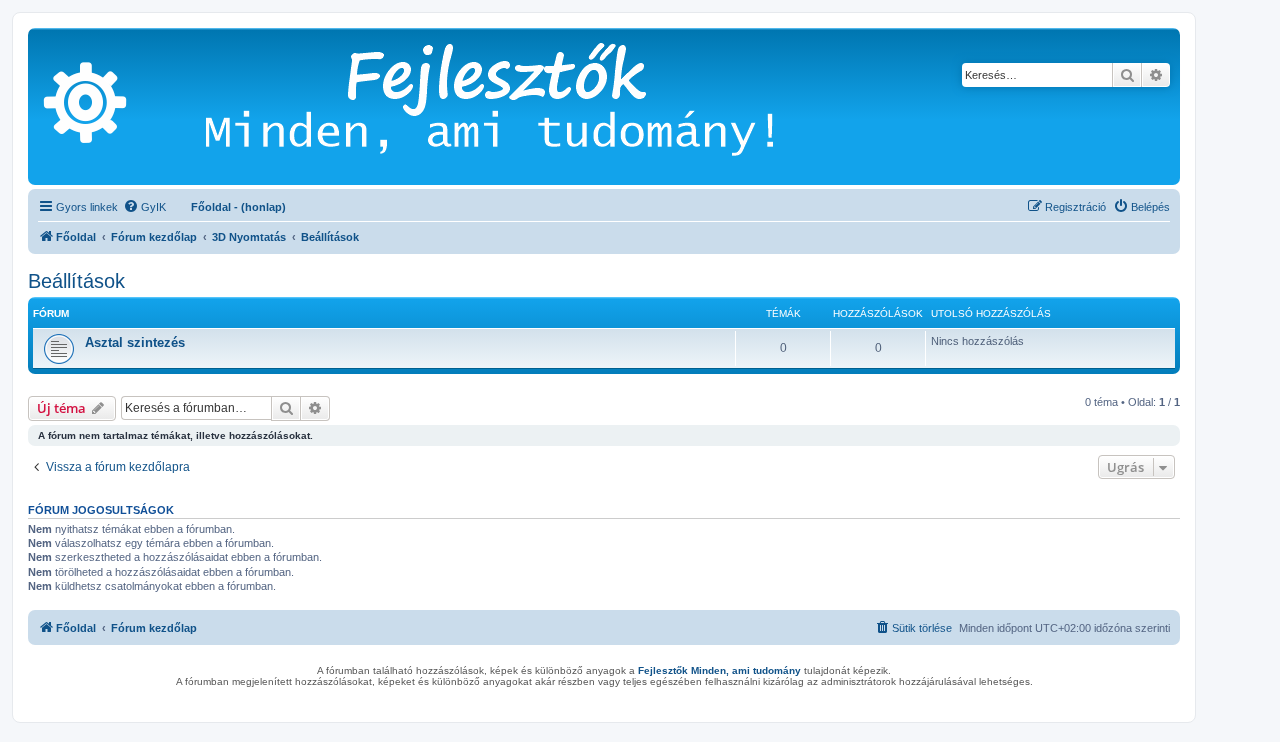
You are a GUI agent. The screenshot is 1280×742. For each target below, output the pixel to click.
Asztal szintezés (135, 342)
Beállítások (76, 281)
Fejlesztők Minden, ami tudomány (719, 670)
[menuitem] (144, 207)
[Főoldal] (519, 106)
